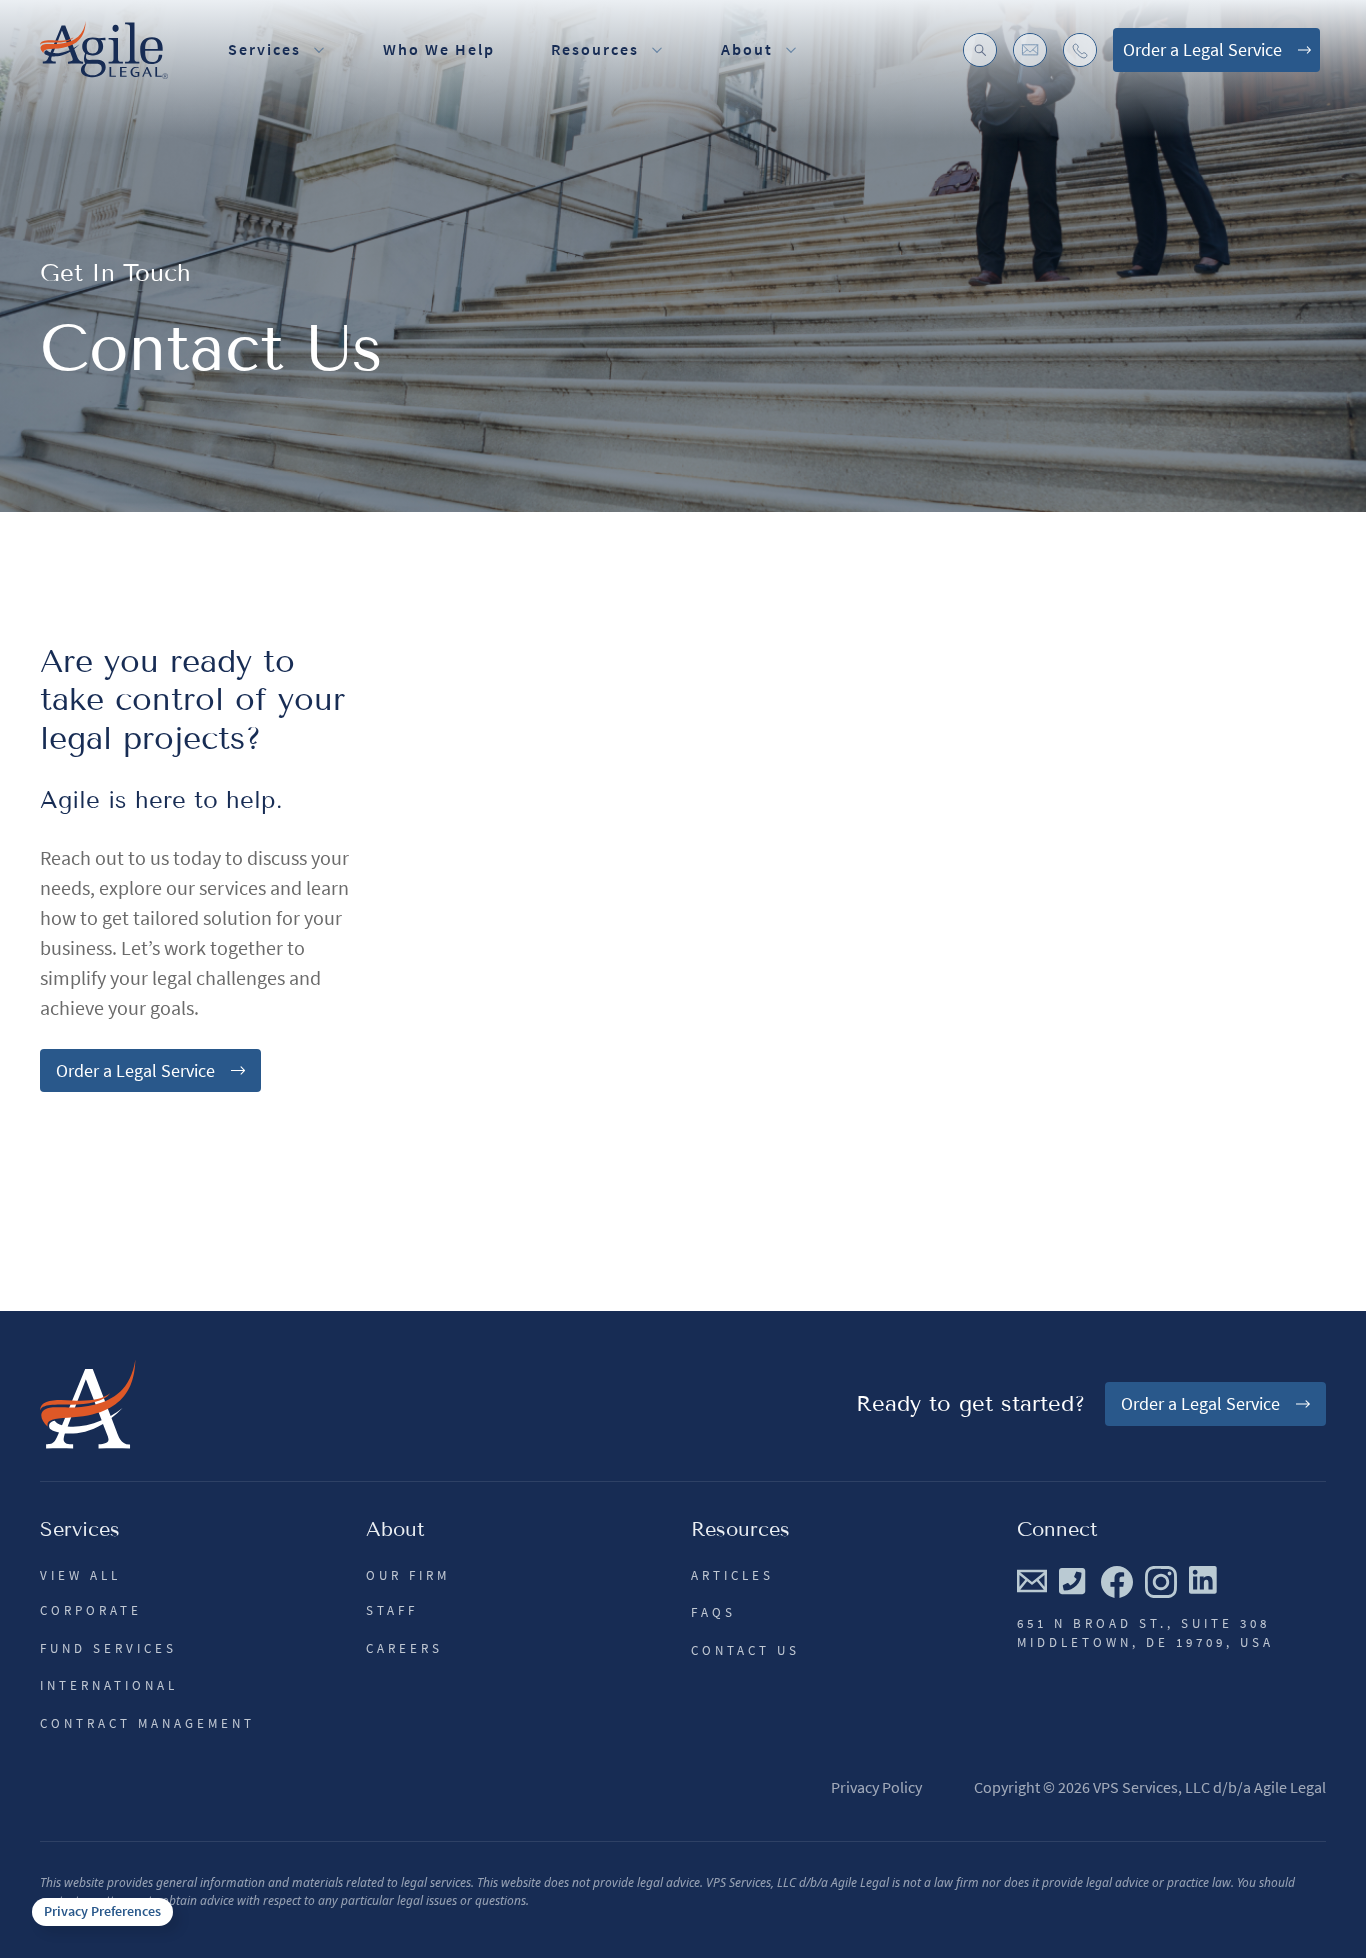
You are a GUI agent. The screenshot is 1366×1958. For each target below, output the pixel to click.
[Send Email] (1032, 1581)
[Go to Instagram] (1161, 1582)
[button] (608, 50)
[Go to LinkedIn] (1204, 1581)
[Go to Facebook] (1117, 1582)
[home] (104, 50)
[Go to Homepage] (88, 1404)
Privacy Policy (876, 1787)
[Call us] (1074, 1581)
